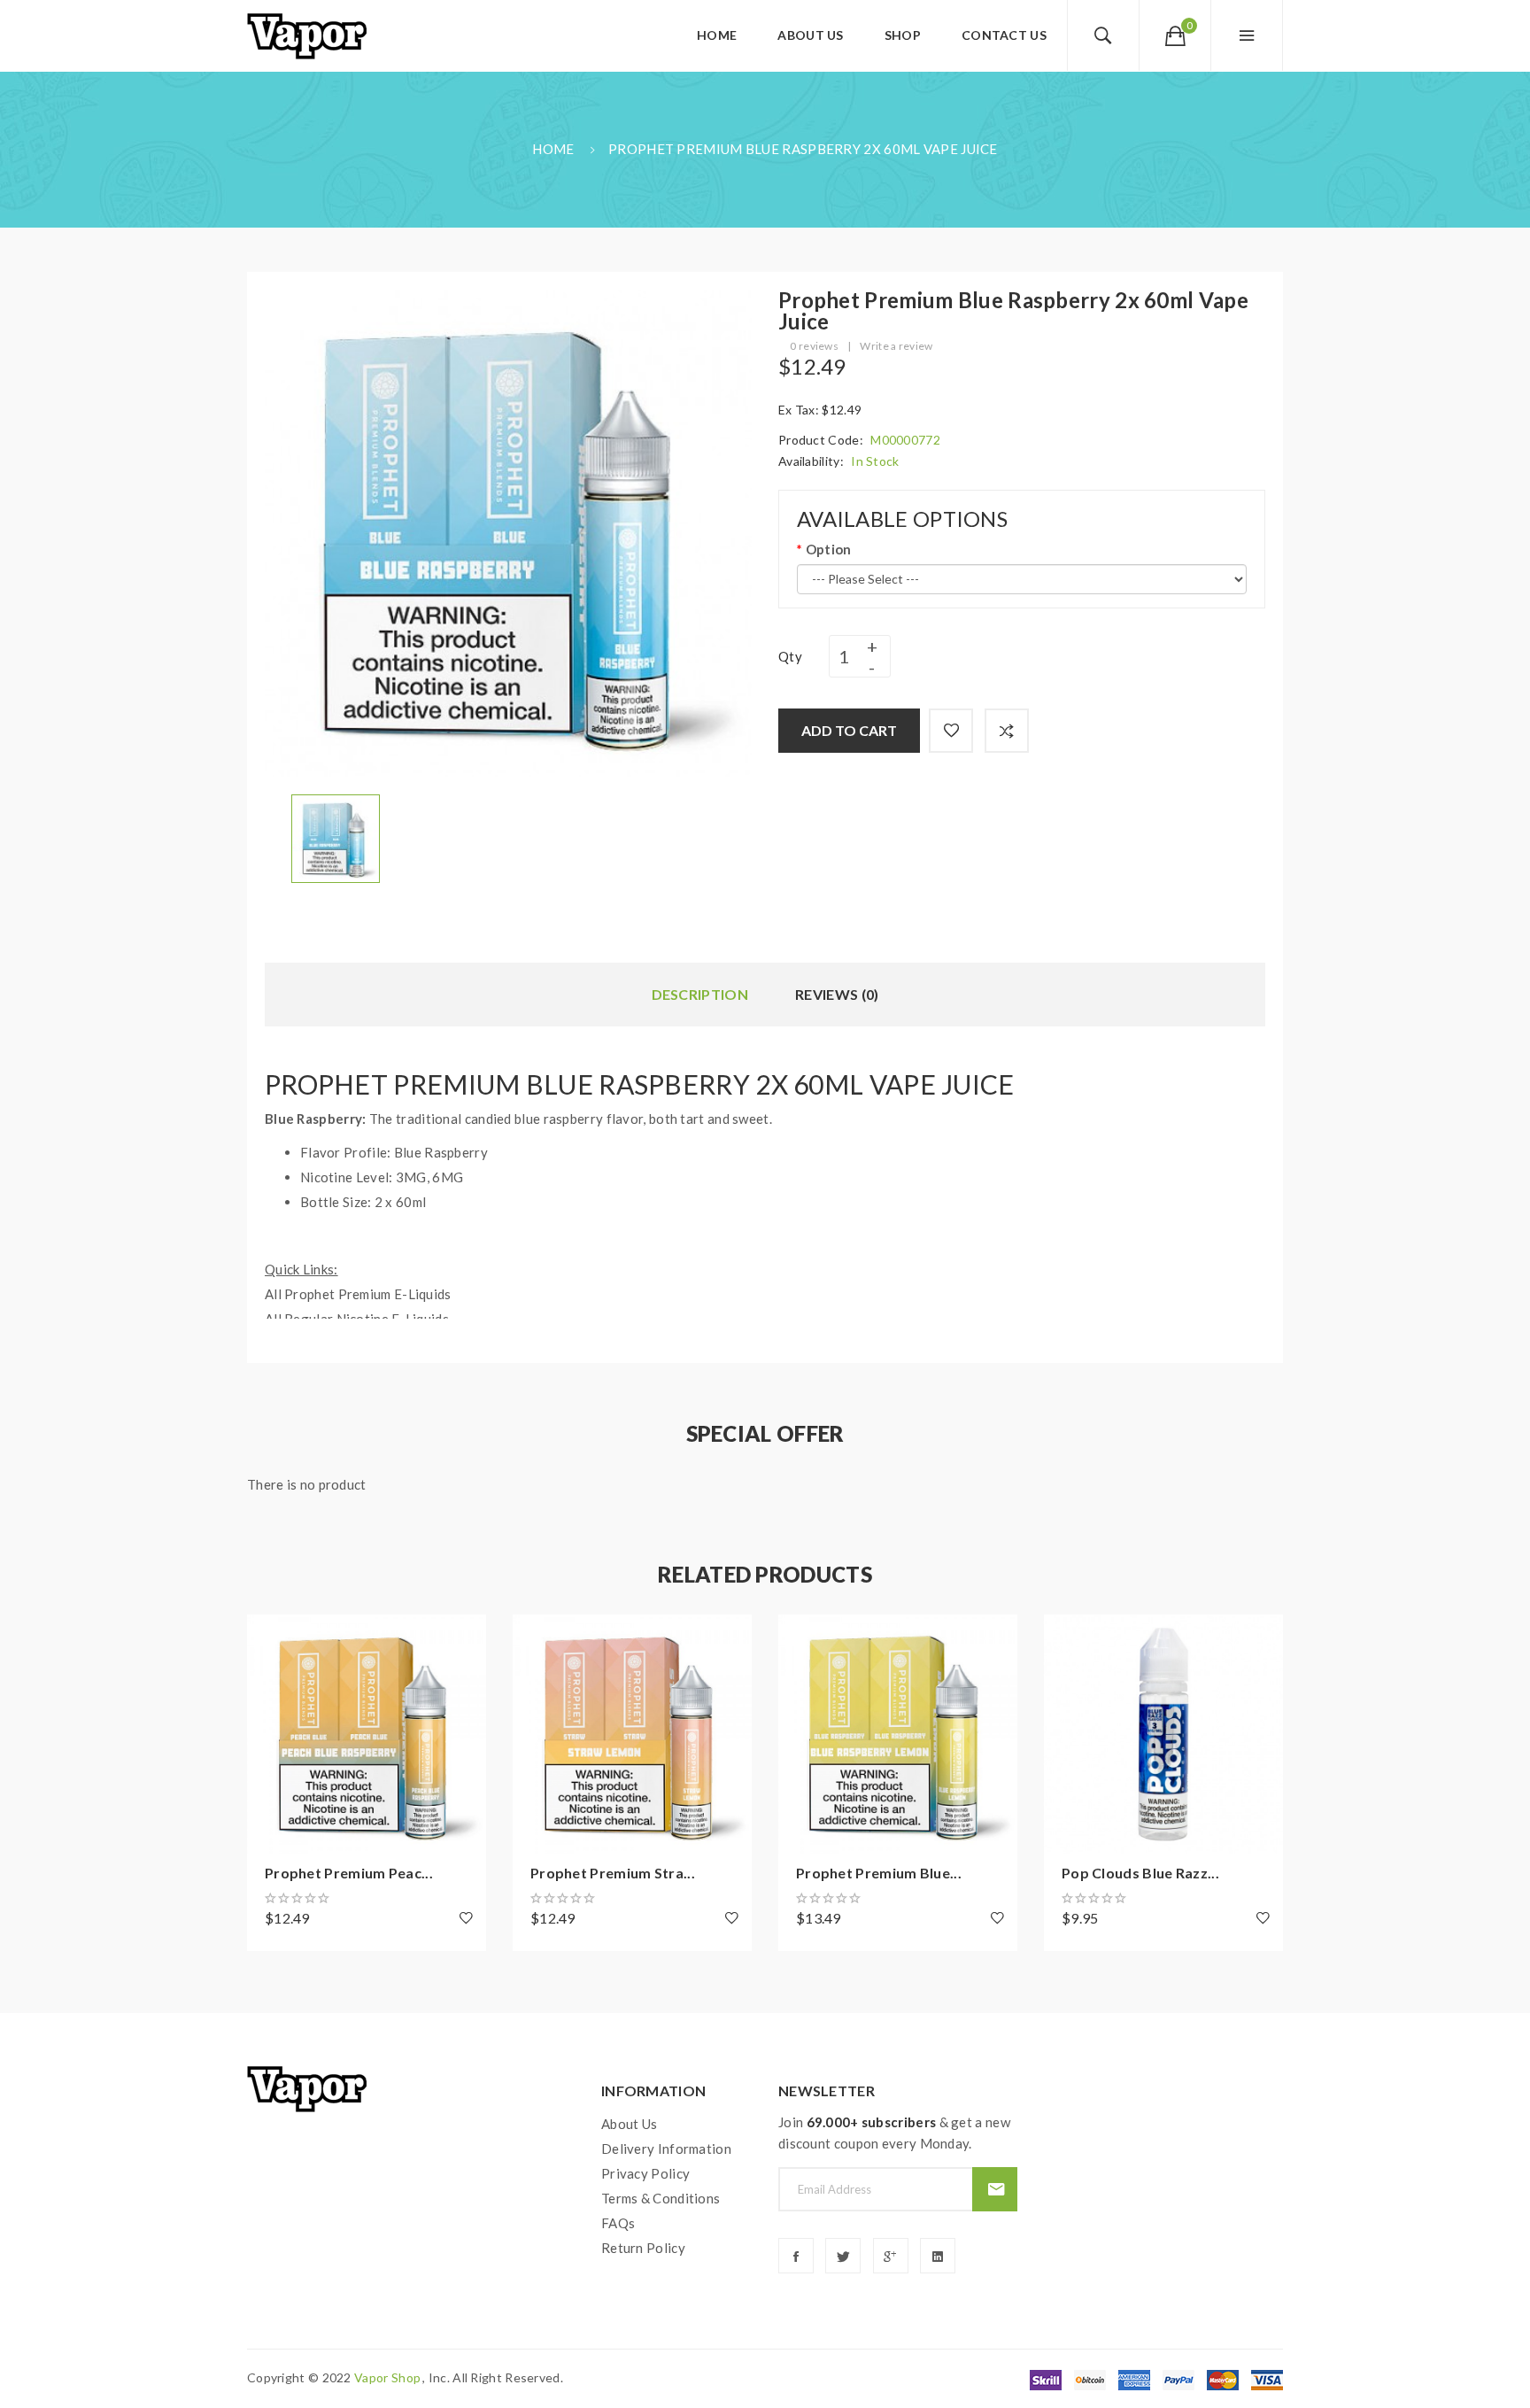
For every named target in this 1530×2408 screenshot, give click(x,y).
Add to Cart (849, 730)
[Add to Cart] (269, 1637)
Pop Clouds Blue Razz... (1140, 1873)
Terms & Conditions (661, 2198)
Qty (790, 656)
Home (553, 149)
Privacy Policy (645, 2173)
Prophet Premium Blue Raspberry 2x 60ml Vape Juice (803, 149)
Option (828, 549)
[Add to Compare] (1007, 731)
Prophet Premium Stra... (613, 1873)
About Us (629, 2124)
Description (700, 994)
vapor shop (387, 2377)
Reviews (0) (837, 994)
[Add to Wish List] (951, 731)
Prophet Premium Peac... (349, 1873)
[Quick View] (269, 1734)
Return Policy (643, 2248)
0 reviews (814, 346)
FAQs (618, 2223)
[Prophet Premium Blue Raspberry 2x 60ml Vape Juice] (336, 837)
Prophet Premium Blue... (879, 1873)
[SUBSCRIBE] (995, 2189)
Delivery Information (666, 2149)
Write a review (896, 346)
